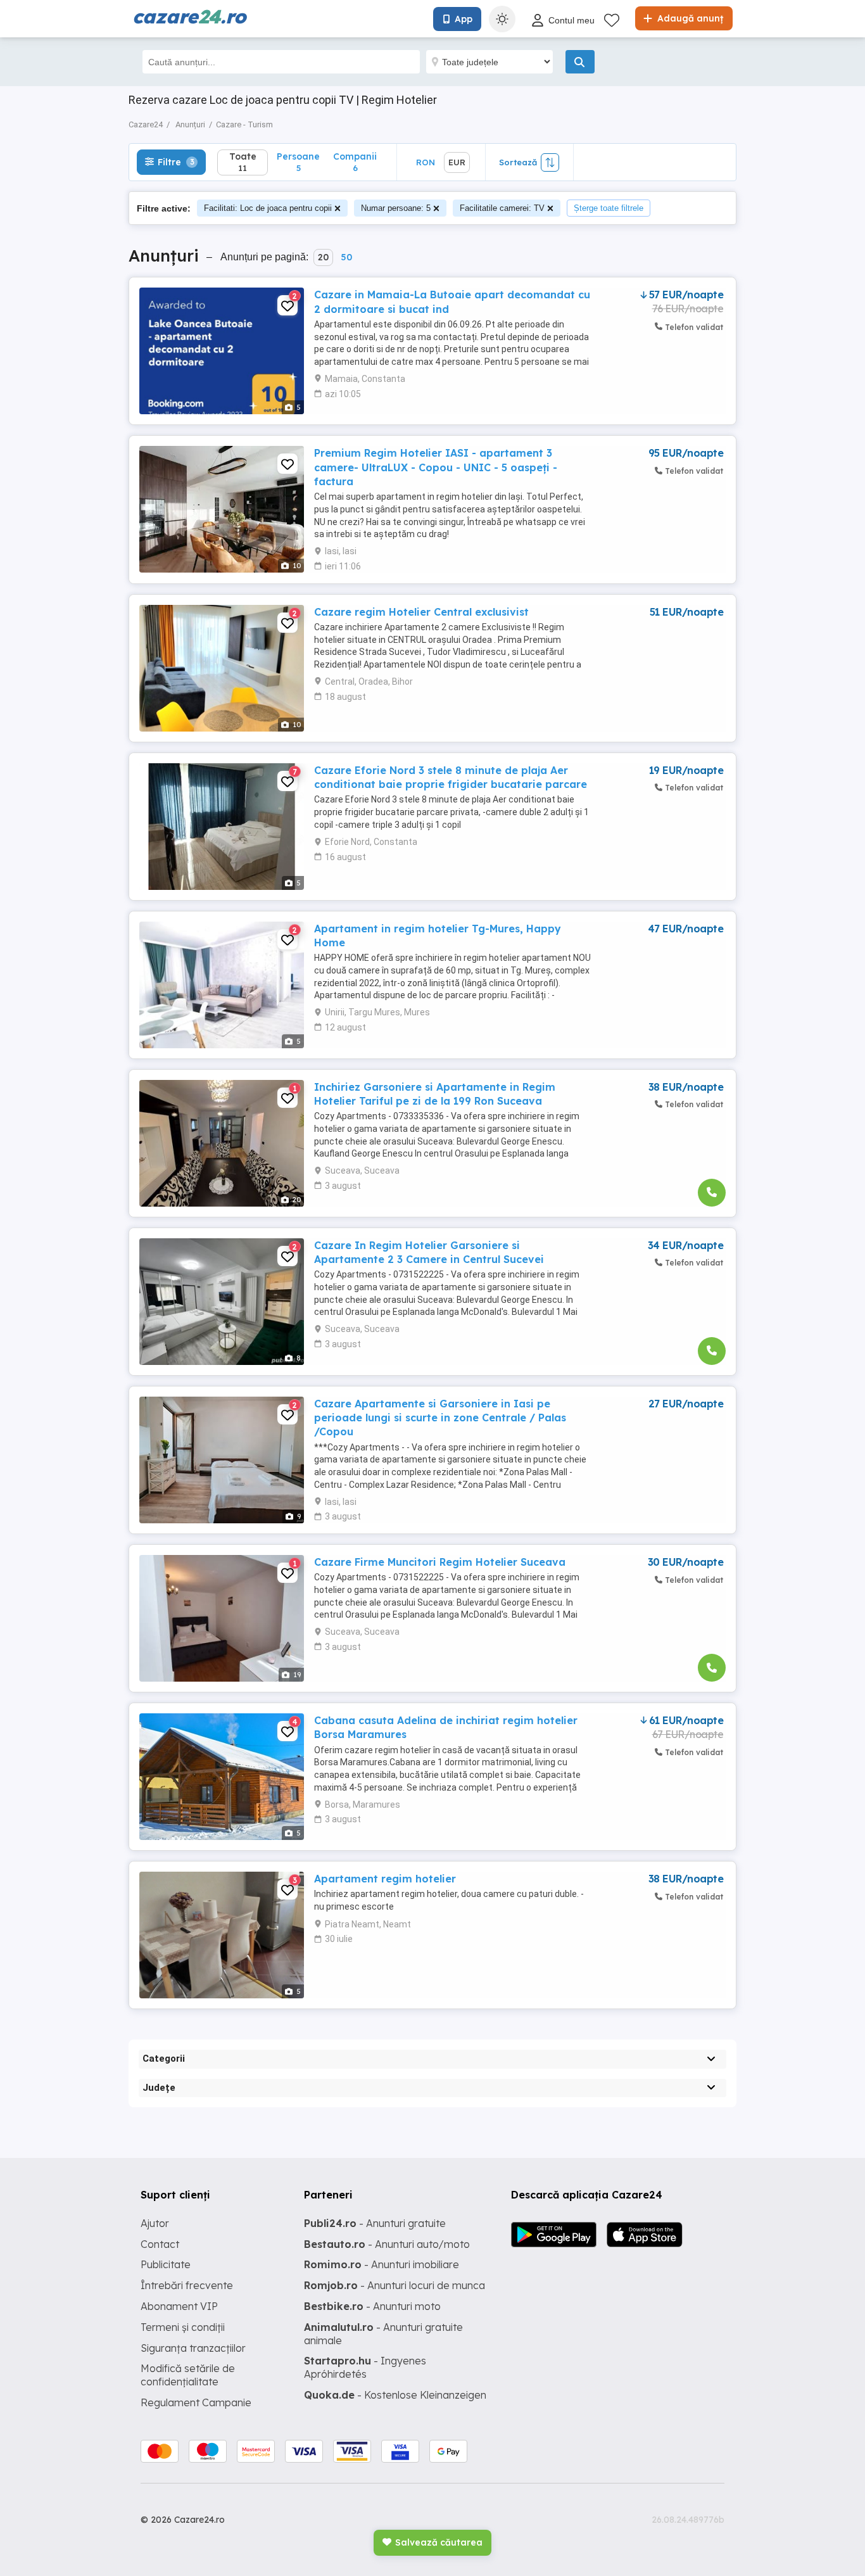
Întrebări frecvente (187, 2285)
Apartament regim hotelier (385, 1879)
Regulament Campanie (196, 2402)
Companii (355, 162)
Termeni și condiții (183, 2327)
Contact (160, 2244)
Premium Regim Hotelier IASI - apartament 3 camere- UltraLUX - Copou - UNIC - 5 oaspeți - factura (436, 467)
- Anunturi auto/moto (387, 2244)
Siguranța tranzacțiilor (193, 2348)
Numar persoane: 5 (396, 208)
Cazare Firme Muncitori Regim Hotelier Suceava (440, 1562)
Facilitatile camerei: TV (502, 208)
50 (346, 257)
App (464, 19)
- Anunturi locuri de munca (395, 2285)
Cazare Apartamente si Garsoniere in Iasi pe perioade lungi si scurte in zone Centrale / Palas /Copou (440, 1418)
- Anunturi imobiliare (382, 2264)
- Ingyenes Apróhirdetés (365, 2367)
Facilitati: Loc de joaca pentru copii (268, 208)
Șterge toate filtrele (609, 208)
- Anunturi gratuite (375, 2223)
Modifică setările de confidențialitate (188, 2375)
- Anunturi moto (372, 2306)
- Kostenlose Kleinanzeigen (395, 2395)
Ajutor (155, 2223)
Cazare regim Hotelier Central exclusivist (421, 612)
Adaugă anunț (689, 18)
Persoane (298, 162)
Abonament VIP (179, 2306)
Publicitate (166, 2264)
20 (323, 257)
